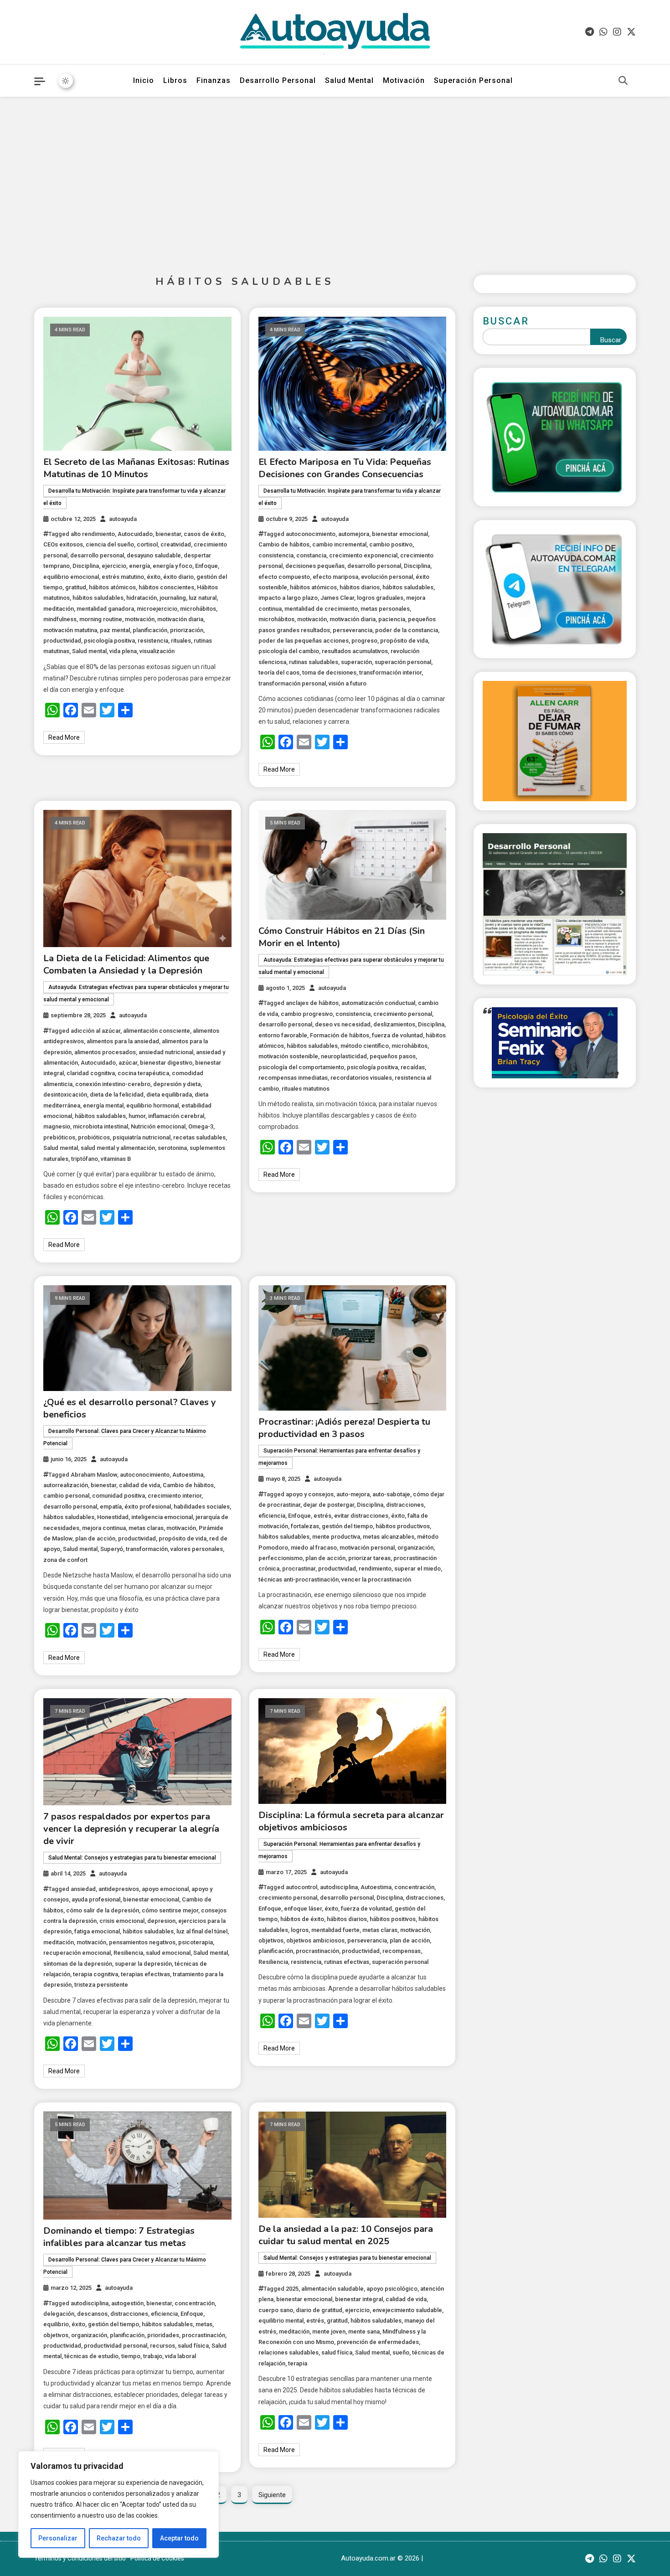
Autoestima (188, 1475)
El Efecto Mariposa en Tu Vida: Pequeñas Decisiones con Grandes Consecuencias (345, 468)
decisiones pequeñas (315, 566)
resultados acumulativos (355, 651)
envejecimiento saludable (407, 2310)
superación (356, 662)
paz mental (115, 630)
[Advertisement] (335, 179)
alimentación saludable (332, 2289)
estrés (322, 1516)
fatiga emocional (97, 1931)
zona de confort (65, 1560)
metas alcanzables (389, 1537)
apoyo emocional (165, 1889)
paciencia (392, 619)
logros (300, 1930)
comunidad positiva (119, 1496)
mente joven (329, 2331)
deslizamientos (394, 1024)
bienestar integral (359, 2299)
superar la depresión (143, 1964)
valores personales (197, 1549)
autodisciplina (339, 1887)
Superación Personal (473, 80)
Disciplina (86, 566)
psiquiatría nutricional (142, 1137)
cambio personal (66, 1496)
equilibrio (56, 2324)
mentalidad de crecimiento (321, 609)
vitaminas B (116, 1159)
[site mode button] (66, 81)
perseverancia (353, 630)
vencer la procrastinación (376, 1579)
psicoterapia (196, 1942)
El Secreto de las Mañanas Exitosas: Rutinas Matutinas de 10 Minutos (136, 468)
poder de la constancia (407, 630)
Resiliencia (128, 1953)
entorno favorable (283, 1035)
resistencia (153, 641)
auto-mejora (353, 1494)
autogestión (127, 2303)
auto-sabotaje (391, 1494)
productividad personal (116, 2346)
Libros (175, 80)
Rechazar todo (119, 2538)
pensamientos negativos (142, 1942)
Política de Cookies (157, 2558)
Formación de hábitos (340, 1035)
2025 (292, 2289)
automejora (354, 534)
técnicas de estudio (91, 2356)
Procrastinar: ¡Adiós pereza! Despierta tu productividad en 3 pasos (344, 1428)
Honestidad (113, 1517)
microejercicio (157, 609)
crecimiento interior (175, 1496)
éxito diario (178, 577)
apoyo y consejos (310, 1494)
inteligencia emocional (162, 1517)
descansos (92, 2314)
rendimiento (375, 1569)
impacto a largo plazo (288, 598)
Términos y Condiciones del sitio (80, 2558)
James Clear (337, 598)
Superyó (112, 1549)
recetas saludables (199, 1137)
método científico (365, 1046)
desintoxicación (65, 1095)
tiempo (131, 2356)
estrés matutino (123, 577)
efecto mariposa (335, 577)
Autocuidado (135, 534)
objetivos (271, 1940)
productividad (62, 641)
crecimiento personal (403, 1014)
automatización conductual (378, 1003)
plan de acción (95, 1538)
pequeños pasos (393, 1056)
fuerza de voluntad (397, 1035)
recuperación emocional (77, 1953)
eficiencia (272, 1516)
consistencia (276, 555)
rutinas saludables (314, 662)
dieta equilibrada (169, 1095)
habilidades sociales (202, 1507)
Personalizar (58, 2538)
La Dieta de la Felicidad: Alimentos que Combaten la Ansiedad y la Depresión (126, 964)
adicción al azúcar (95, 1031)
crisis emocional (122, 1921)
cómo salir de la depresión (103, 1910)
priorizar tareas (369, 1558)
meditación (59, 609)
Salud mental (89, 651)
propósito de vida (404, 641)
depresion (161, 1921)
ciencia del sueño (110, 544)
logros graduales (380, 598)
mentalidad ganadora (105, 609)
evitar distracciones (361, 1516)
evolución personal (387, 577)
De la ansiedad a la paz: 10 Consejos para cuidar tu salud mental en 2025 (346, 2235)
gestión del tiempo (347, 1526)
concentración (414, 1887)
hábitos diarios (360, 587)
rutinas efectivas (347, 1962)
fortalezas (305, 1526)
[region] (119, 2504)
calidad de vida (139, 1485)
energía (139, 566)
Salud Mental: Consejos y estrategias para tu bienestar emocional (132, 1858)
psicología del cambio (289, 651)
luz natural (203, 598)
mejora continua (104, 1528)
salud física (193, 2346)
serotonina (172, 1148)
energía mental (103, 1105)
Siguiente (272, 2495)
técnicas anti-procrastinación (299, 1579)
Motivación (404, 80)
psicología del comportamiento (301, 1067)
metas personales (385, 609)
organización (415, 1548)
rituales (181, 641)
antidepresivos (119, 1889)
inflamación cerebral (176, 1116)
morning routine (101, 619)
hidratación (142, 598)
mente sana (364, 2331)
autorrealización (66, 1485)
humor (137, 1116)
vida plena (123, 651)
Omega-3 (201, 1126)
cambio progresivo (307, 1014)
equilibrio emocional (71, 577)
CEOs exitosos (63, 544)
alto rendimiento (93, 534)
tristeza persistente (101, 1985)
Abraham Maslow (94, 1475)
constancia (311, 555)
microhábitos (198, 609)
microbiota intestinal (100, 1126)
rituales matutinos (306, 1089)
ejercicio (114, 566)
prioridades (163, 2335)
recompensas (402, 1951)
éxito (154, 577)
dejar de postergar (329, 1505)
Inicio (144, 80)
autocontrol (301, 1887)
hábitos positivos (393, 1919)
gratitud (76, 587)
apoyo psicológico (392, 2289)
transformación (147, 1549)
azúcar (128, 1063)
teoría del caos (279, 672)
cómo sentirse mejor (170, 1910)
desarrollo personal (97, 555)
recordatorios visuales (361, 1078)
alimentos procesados (105, 1052)
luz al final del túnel (202, 1931)
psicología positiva (109, 641)
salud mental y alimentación (118, 1148)
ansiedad (83, 1889)
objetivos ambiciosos (315, 1940)
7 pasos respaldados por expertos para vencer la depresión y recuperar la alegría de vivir (131, 1829)
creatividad (176, 544)
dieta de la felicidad (117, 1095)
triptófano (85, 1159)
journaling (173, 598)
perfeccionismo (281, 1558)
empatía (111, 1507)
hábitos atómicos (112, 587)
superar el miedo (417, 1569)
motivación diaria (180, 619)
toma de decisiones (329, 672)
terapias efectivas (145, 1974)
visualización (157, 651)
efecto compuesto (284, 577)
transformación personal (292, 683)
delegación (59, 2314)
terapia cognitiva (95, 1974)
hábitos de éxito (302, 1919)
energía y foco (173, 566)
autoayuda (123, 519)
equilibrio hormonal (152, 1105)
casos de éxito (204, 534)
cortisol (147, 544)
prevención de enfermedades (378, 2342)
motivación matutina (70, 630)
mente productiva (336, 1537)
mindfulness (60, 619)
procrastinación (317, 1951)
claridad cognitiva (91, 1073)
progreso (364, 641)
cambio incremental (339, 544)
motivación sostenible (288, 1056)
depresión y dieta (177, 1084)
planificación (150, 630)
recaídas (413, 1067)
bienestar (168, 534)
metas (204, 2324)
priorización (187, 630)
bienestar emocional (400, 534)
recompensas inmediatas (293, 1078)
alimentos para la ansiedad (123, 1041)
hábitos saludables (98, 598)
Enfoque (206, 566)
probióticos (94, 1137)
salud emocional (168, 1953)
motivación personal (367, 1548)
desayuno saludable (154, 555)
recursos (162, 2346)
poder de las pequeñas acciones (304, 641)
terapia (298, 2363)
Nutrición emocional (158, 1126)
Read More (64, 737)
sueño (401, 2352)
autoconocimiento (311, 534)
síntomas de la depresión (78, 1964)
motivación (140, 619)
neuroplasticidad (344, 1056)
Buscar (506, 321)
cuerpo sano (276, 2310)
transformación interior (390, 672)
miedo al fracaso (314, 1548)
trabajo (153, 2356)
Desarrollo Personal (278, 80)
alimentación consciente (157, 1031)
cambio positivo (391, 544)
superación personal (403, 662)
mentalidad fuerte (335, 1930)
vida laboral (180, 2356)
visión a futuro (348, 683)
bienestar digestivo (166, 1063)
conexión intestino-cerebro (113, 1084)
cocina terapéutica (143, 1073)
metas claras (146, 1528)
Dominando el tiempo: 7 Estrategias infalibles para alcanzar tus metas (119, 2237)
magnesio (57, 1126)
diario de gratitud (319, 2310)
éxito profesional (148, 1507)
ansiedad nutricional (166, 1052)
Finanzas (214, 80)
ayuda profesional (96, 1899)
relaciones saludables (289, 2352)
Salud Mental (349, 80)
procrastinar (299, 1569)
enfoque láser (303, 1909)
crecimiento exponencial (363, 555)
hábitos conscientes (166, 587)
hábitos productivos (403, 1526)
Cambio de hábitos (284, 544)
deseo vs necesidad (343, 1024)
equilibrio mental (281, 2321)
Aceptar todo (179, 2538)
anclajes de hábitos (312, 1003)
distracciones (405, 1505)
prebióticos (59, 1137)
